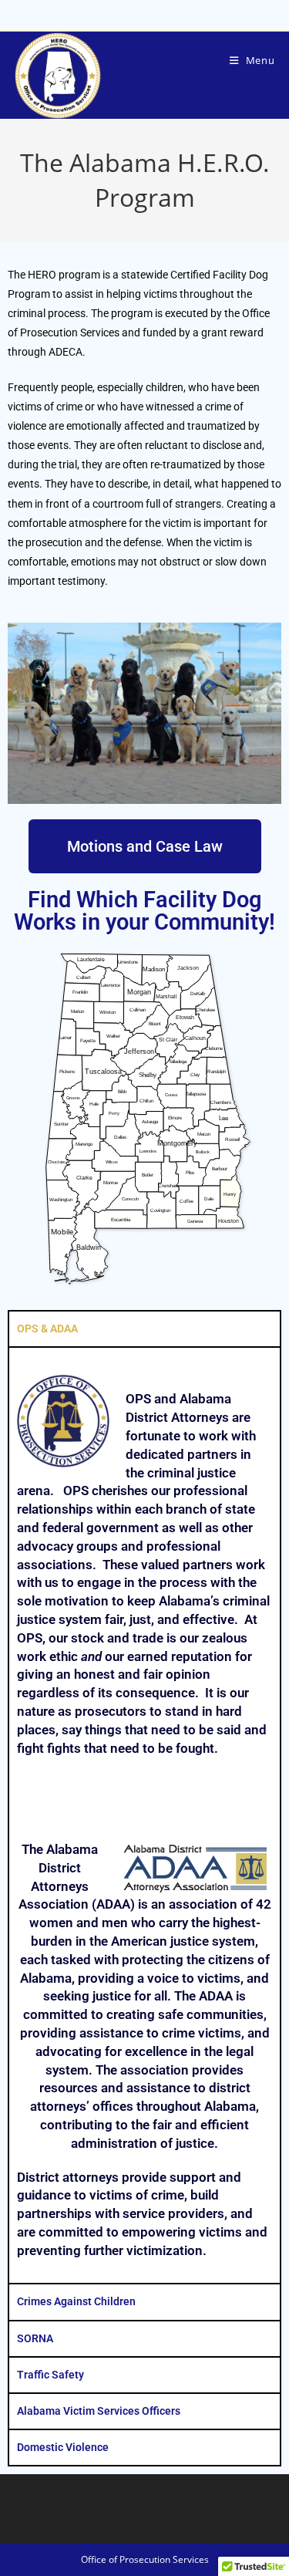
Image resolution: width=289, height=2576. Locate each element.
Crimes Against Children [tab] (76, 2301)
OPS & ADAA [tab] (47, 1329)
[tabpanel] (144, 1815)
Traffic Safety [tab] (50, 2375)
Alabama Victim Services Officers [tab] (99, 2411)
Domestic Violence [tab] (63, 2447)
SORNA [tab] (35, 2338)
